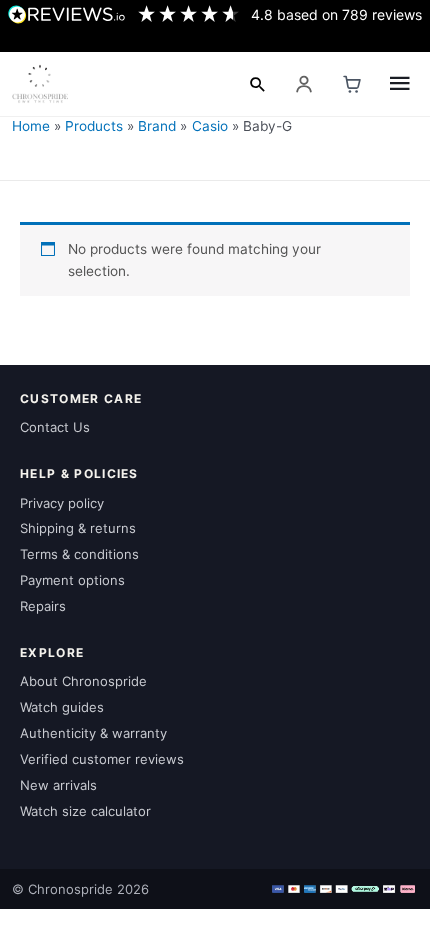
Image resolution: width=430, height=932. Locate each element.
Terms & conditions (79, 554)
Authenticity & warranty (93, 733)
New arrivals (58, 785)
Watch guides (62, 707)
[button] (258, 84)
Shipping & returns (78, 528)
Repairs (43, 606)
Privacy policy (62, 503)
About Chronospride (83, 681)
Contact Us (55, 427)
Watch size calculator (85, 811)
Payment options (72, 580)
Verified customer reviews (102, 759)
